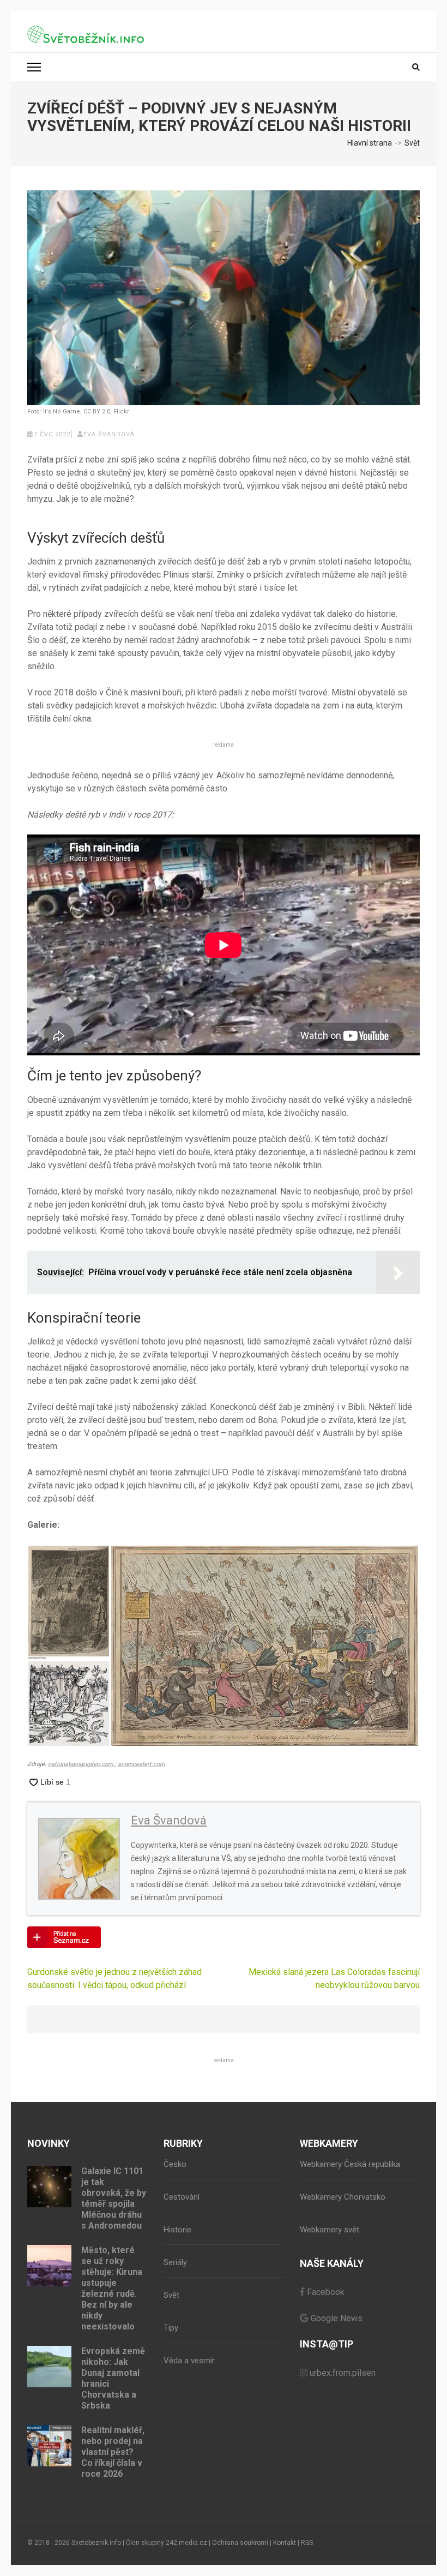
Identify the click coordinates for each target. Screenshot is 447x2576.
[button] (69, 1602)
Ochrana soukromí (240, 2543)
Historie (177, 2230)
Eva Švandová (109, 434)
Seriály (175, 2262)
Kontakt (285, 2543)
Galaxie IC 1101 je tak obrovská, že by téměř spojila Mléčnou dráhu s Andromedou (114, 2198)
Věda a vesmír (189, 2361)
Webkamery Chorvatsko (343, 2197)
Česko (175, 2164)
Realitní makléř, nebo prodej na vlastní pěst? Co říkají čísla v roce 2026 (113, 2452)
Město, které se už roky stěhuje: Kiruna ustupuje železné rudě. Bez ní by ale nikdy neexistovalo (112, 2288)
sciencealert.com (141, 1764)
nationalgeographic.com (81, 1764)
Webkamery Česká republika (350, 2164)
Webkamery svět (330, 2230)
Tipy (171, 2328)
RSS (307, 2543)
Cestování (182, 2197)
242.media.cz (186, 2543)
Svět (171, 2295)
